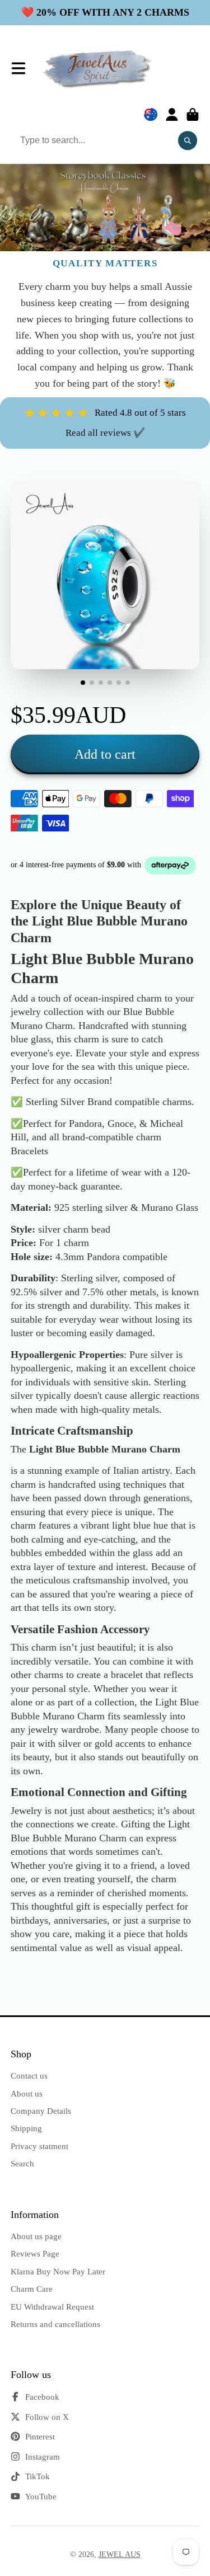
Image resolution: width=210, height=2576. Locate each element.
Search (22, 2163)
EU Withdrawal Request (52, 2307)
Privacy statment (39, 2146)
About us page (36, 2236)
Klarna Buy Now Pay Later (58, 2271)
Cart (193, 115)
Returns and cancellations (55, 2324)
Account (172, 115)
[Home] (98, 69)
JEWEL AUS (120, 2554)
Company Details (41, 2111)
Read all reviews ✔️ (105, 433)
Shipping (26, 2128)
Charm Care (32, 2289)
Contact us (29, 2076)
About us (27, 2093)
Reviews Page (35, 2253)
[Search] (188, 140)
